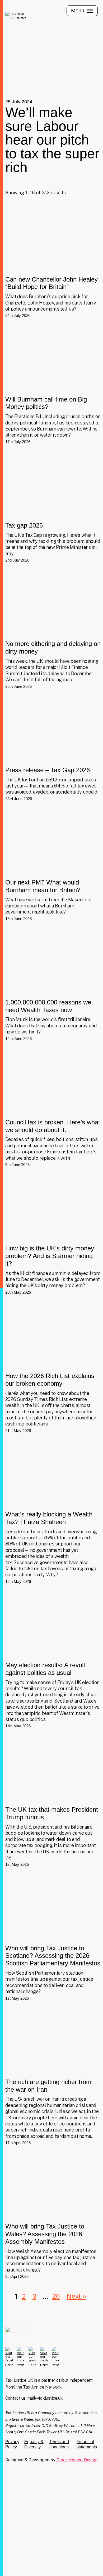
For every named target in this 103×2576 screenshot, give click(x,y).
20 (56, 2296)
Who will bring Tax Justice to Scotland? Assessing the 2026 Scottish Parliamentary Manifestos (53, 1937)
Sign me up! (32, 2560)
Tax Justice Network (42, 2387)
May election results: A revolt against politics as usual (53, 1659)
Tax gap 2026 (53, 506)
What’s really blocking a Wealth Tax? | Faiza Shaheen (53, 1511)
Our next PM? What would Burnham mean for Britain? (53, 864)
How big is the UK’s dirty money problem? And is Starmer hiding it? (53, 1234)
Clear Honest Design (77, 2460)
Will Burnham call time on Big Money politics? (53, 384)
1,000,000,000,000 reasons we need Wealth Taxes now (53, 984)
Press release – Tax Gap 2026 (53, 748)
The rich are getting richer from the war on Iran (53, 2076)
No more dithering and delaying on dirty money (53, 628)
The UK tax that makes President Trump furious (53, 1800)
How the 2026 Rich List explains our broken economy (53, 1367)
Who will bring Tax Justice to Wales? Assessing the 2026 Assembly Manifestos (53, 2215)
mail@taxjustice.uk (45, 2398)
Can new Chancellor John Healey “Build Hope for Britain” (53, 261)
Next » (76, 2296)
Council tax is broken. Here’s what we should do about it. (53, 1107)
